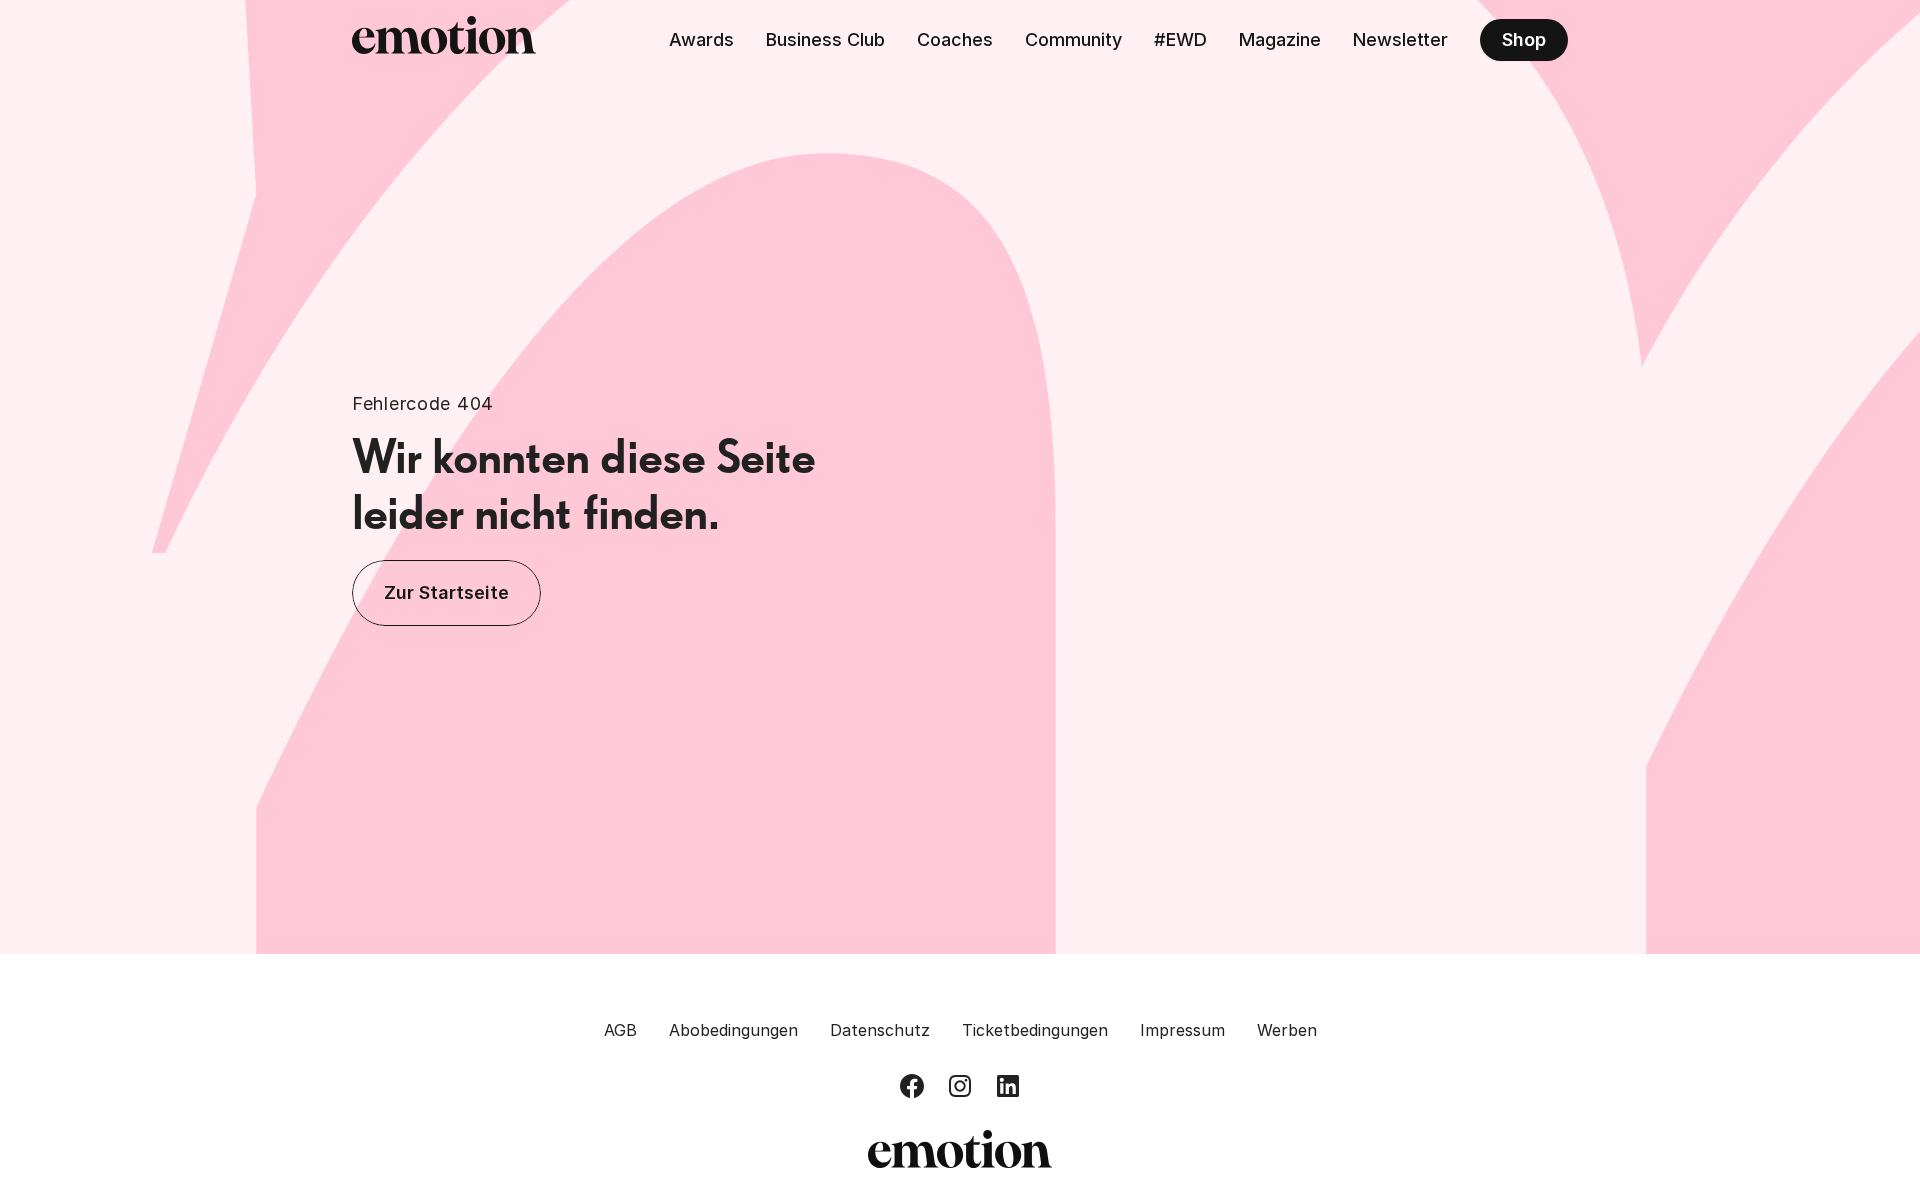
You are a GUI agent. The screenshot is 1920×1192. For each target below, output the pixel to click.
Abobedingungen (733, 1030)
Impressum (1182, 1030)
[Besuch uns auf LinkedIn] (1008, 1086)
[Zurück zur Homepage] (444, 40)
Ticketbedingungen (1035, 1030)
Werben (1287, 1030)
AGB (620, 1030)
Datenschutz (880, 1030)
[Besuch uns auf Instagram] (960, 1086)
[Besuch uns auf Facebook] (912, 1086)
